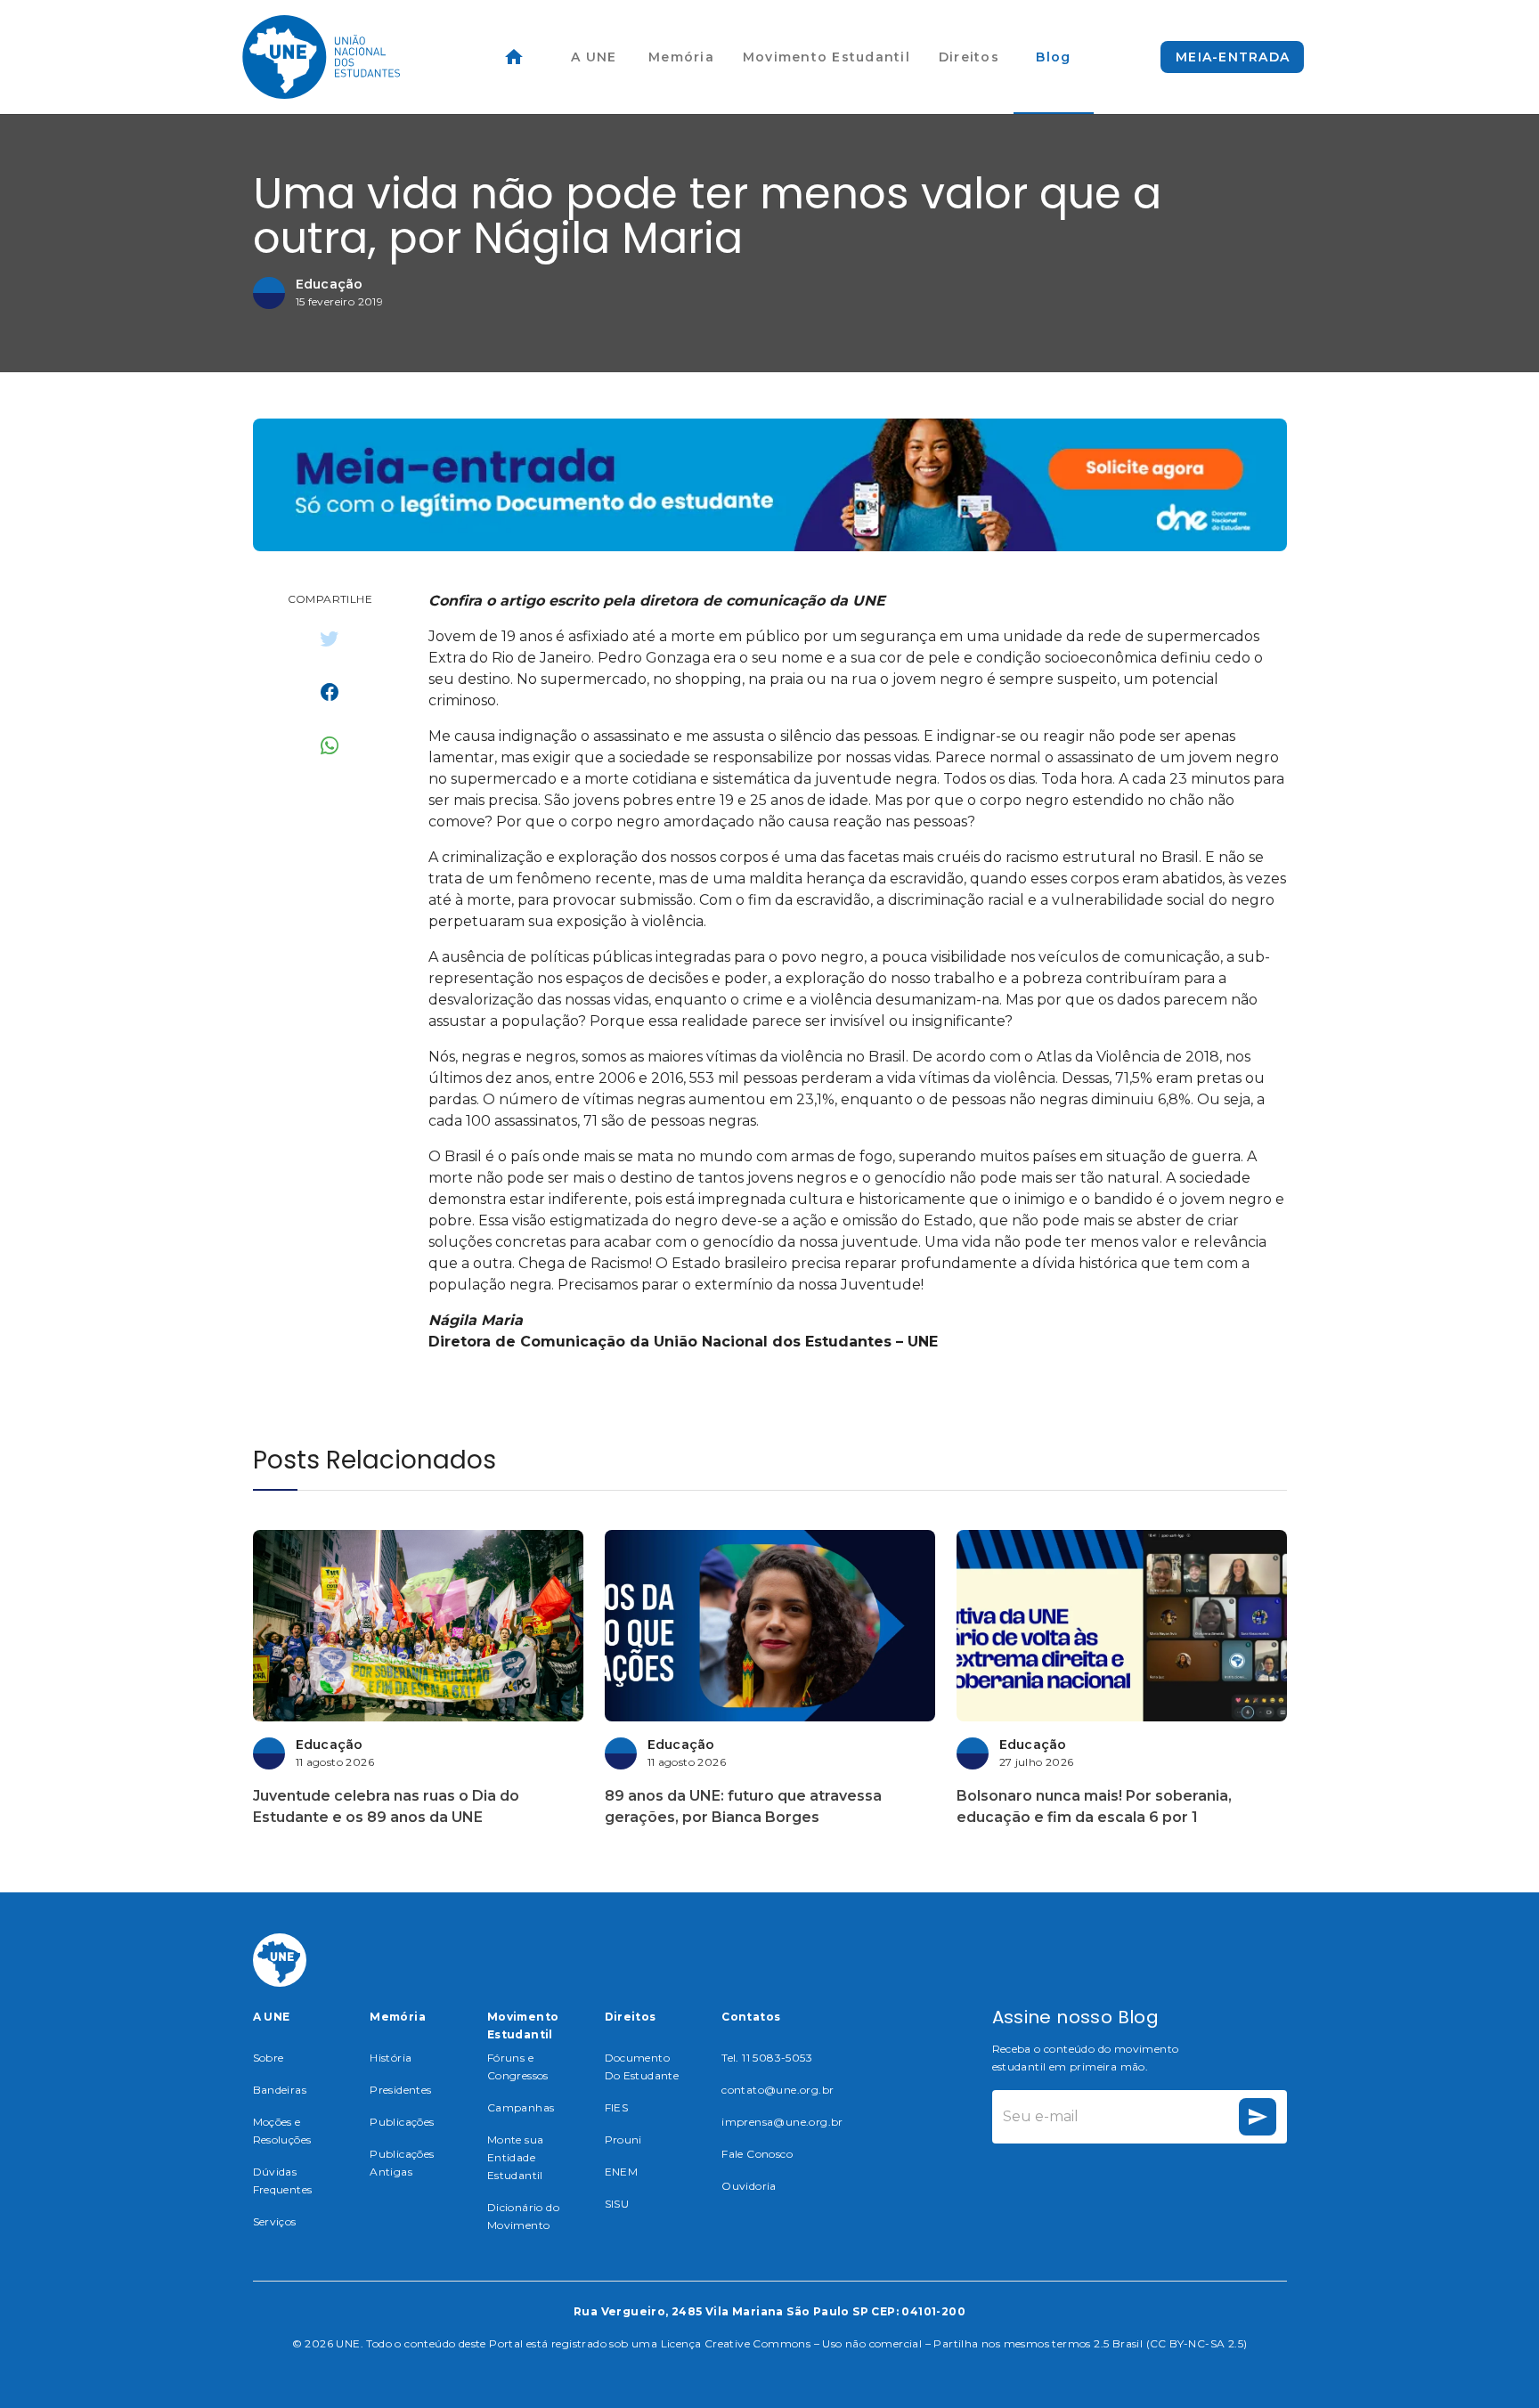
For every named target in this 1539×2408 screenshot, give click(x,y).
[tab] (514, 57)
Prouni (623, 2140)
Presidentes (400, 2090)
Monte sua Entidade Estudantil (516, 2157)
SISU (617, 2204)
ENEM (622, 2172)
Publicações (402, 2122)
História (391, 2058)
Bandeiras (280, 2090)
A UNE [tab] (594, 57)
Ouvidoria (749, 2186)
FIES (617, 2107)
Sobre (269, 2058)
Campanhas (521, 2107)
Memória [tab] (681, 57)
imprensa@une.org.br (782, 2122)
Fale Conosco (757, 2154)
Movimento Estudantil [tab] (826, 57)
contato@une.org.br (778, 2090)
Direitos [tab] (969, 57)
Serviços (275, 2221)
